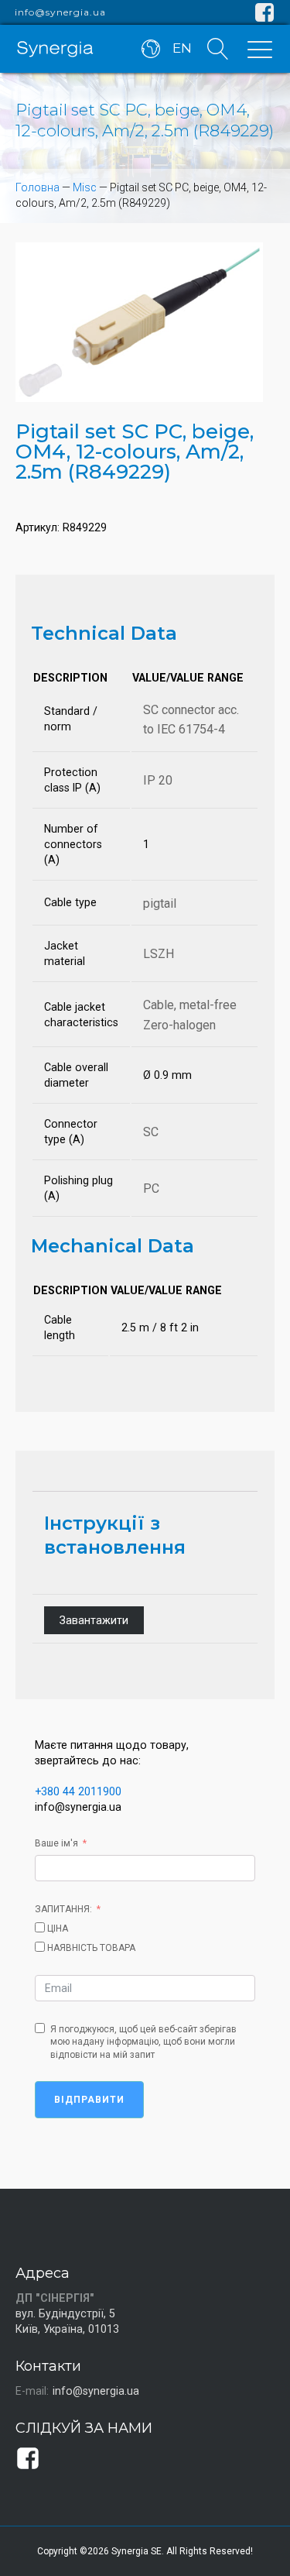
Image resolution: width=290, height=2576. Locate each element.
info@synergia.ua (60, 12)
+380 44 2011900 (78, 1791)
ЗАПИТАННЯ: (63, 1909)
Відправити (89, 2100)
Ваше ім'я (56, 1843)
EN (182, 48)
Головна (38, 187)
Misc (85, 187)
